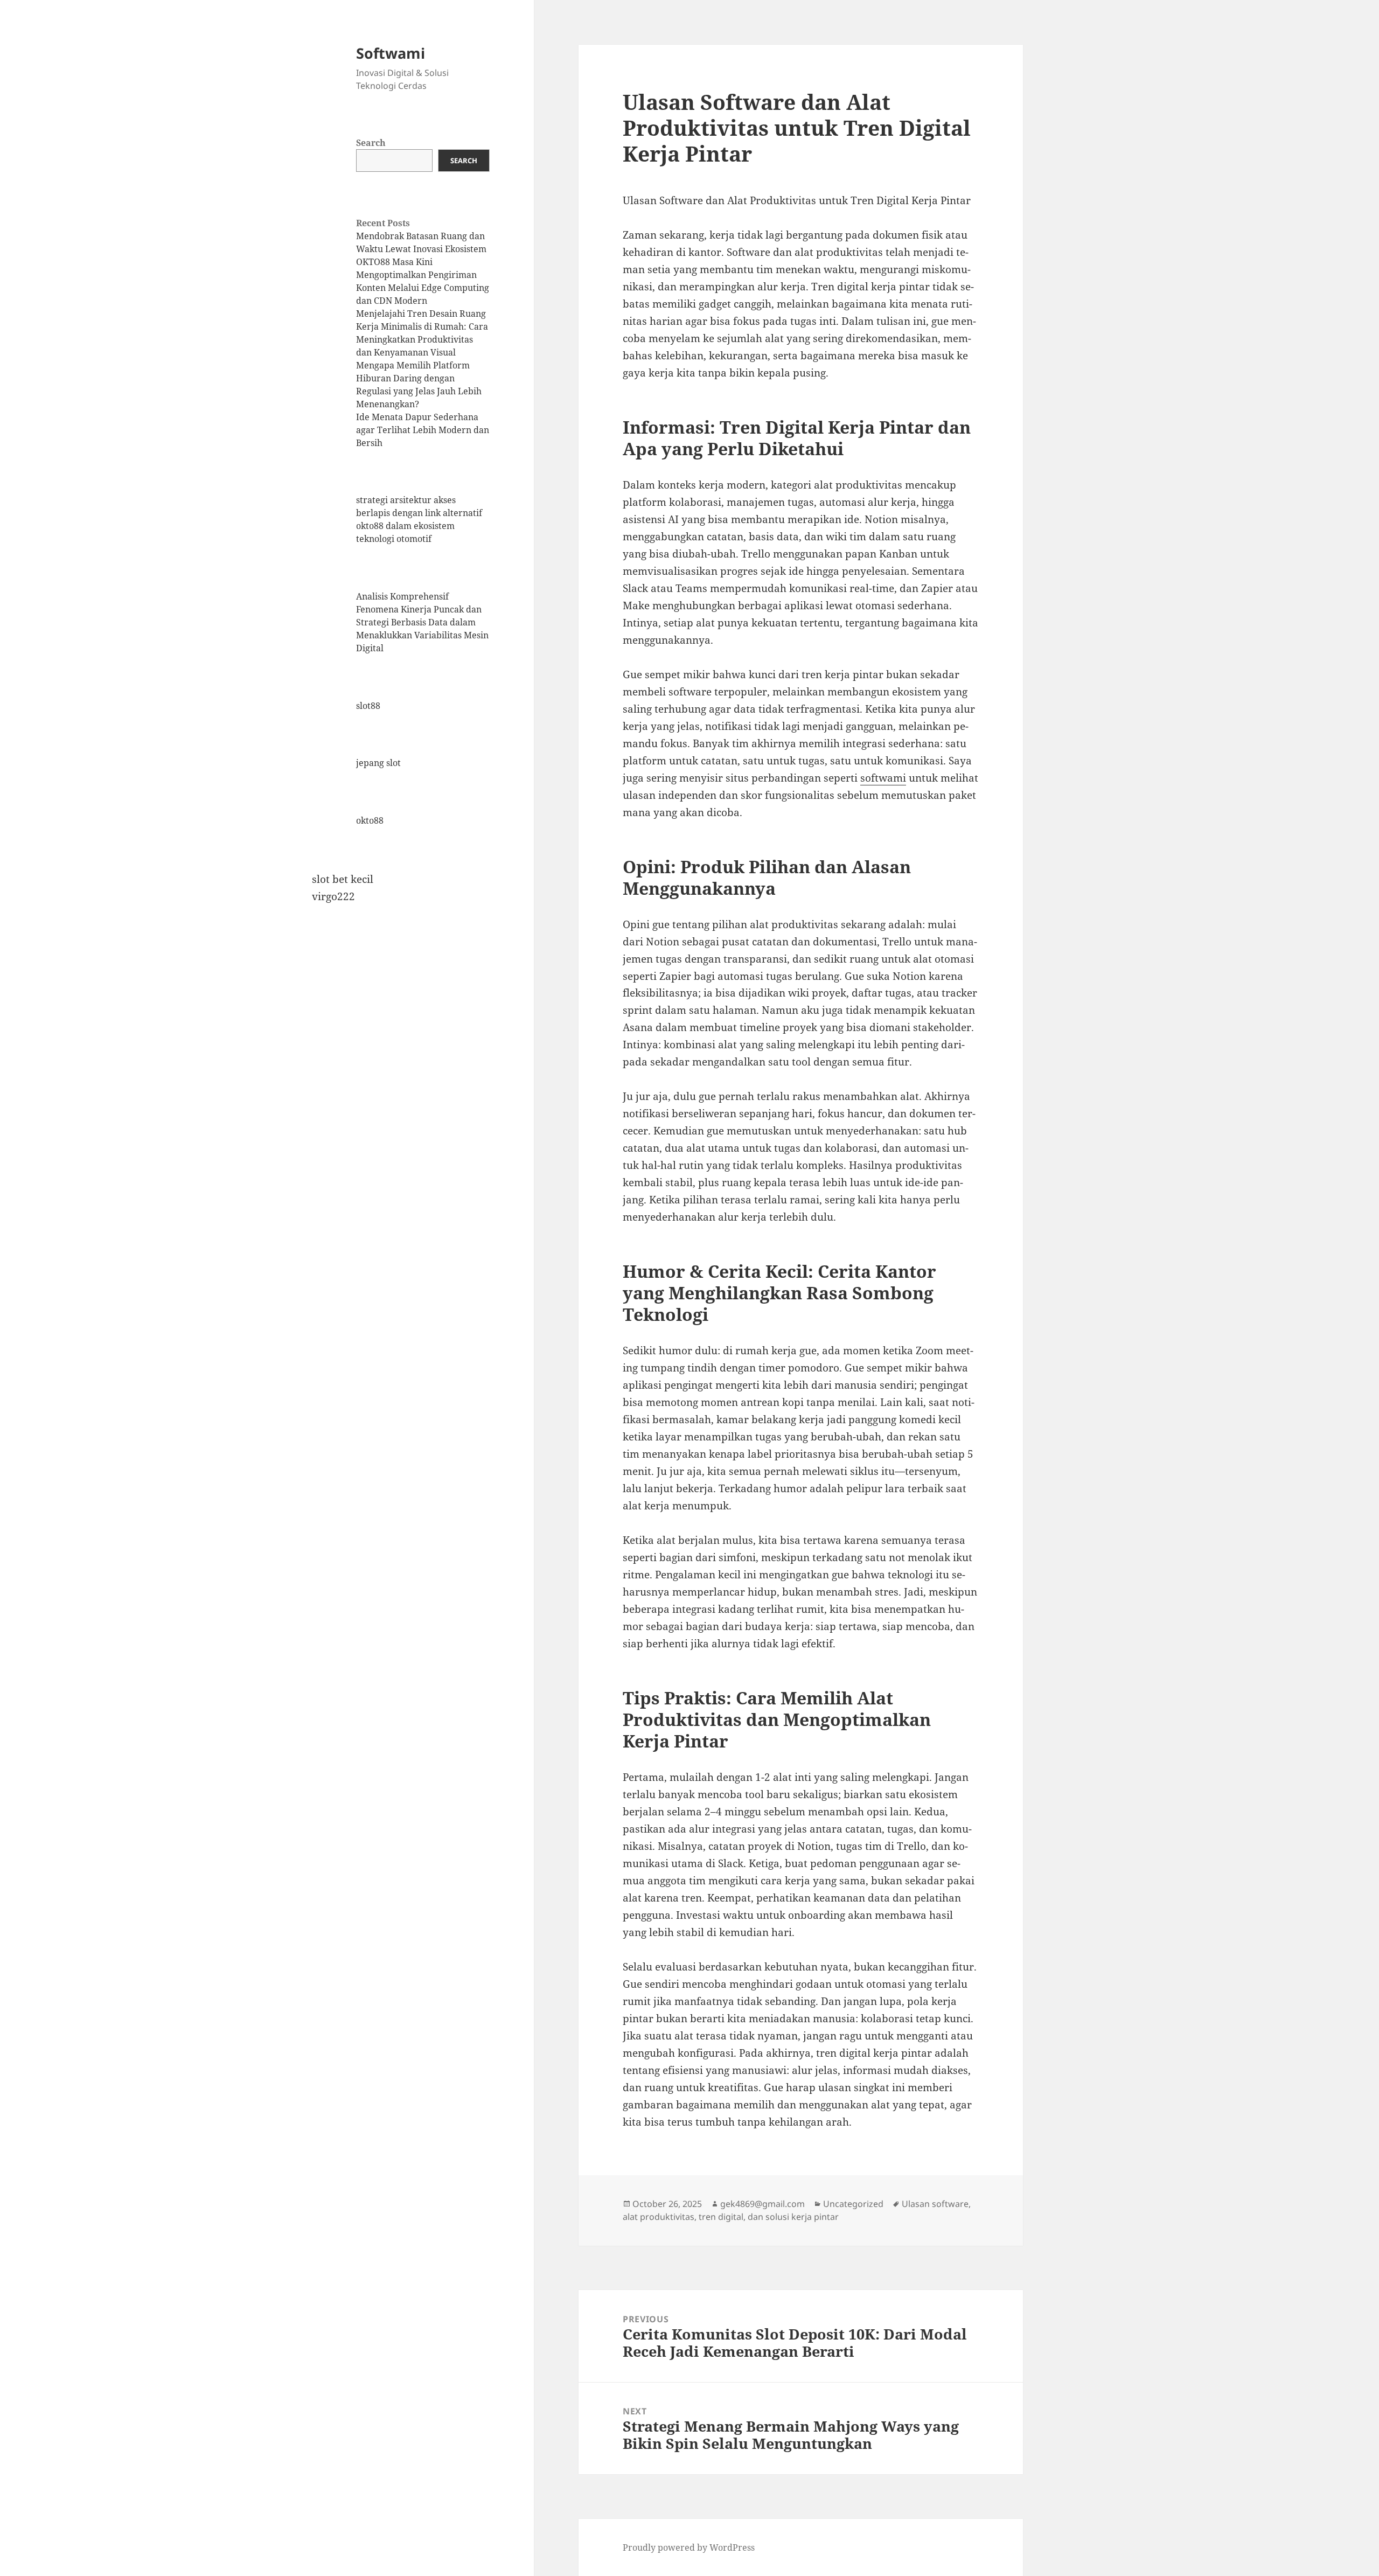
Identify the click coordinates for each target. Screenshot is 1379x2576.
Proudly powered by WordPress (689, 2547)
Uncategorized (853, 2204)
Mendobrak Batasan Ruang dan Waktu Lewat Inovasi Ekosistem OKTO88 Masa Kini (421, 249)
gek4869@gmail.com (762, 2204)
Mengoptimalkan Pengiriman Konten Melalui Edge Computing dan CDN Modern (423, 288)
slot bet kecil (343, 879)
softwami (883, 778)
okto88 (370, 820)
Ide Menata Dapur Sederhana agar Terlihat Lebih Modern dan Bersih (423, 430)
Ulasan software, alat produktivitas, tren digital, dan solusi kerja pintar (797, 2210)
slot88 (368, 706)
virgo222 (333, 896)
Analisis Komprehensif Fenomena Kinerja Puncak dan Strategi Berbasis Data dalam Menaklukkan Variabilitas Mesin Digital (422, 622)
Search (371, 143)
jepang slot (378, 763)
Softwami (391, 53)
